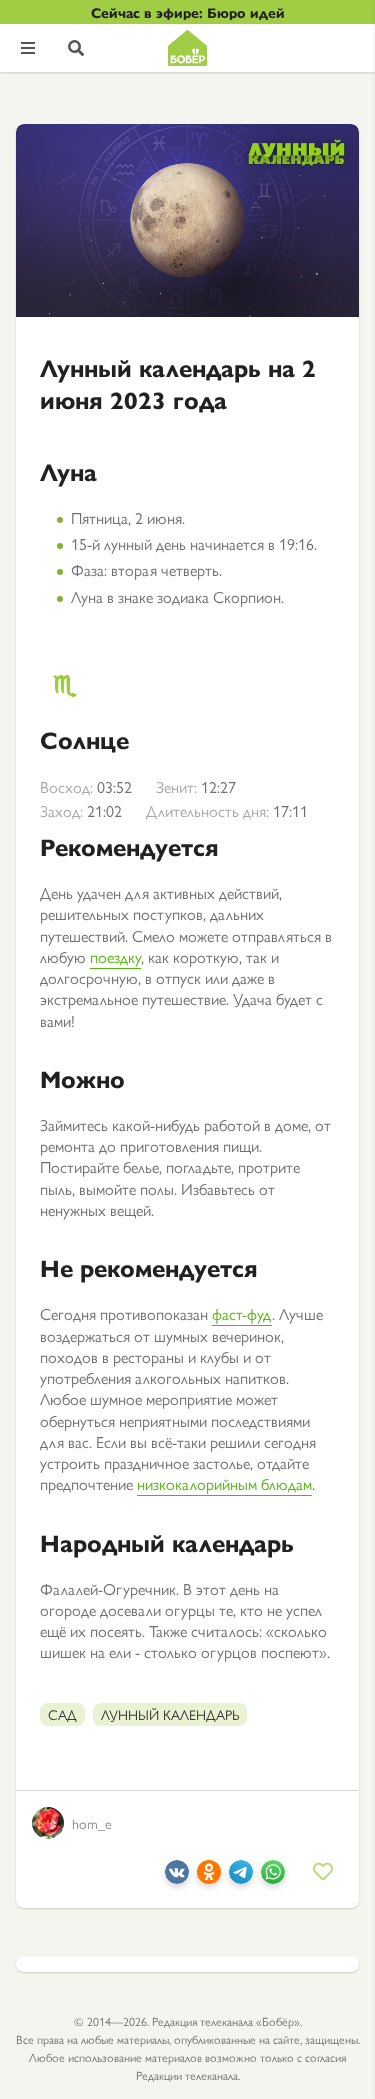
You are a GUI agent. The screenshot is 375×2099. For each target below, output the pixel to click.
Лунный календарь (170, 1714)
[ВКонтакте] (177, 1877)
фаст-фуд (242, 1313)
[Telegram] (241, 1877)
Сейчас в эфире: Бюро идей (188, 12)
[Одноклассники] (209, 1877)
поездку (115, 956)
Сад (62, 1714)
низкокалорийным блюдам (224, 1483)
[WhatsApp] (273, 1877)
